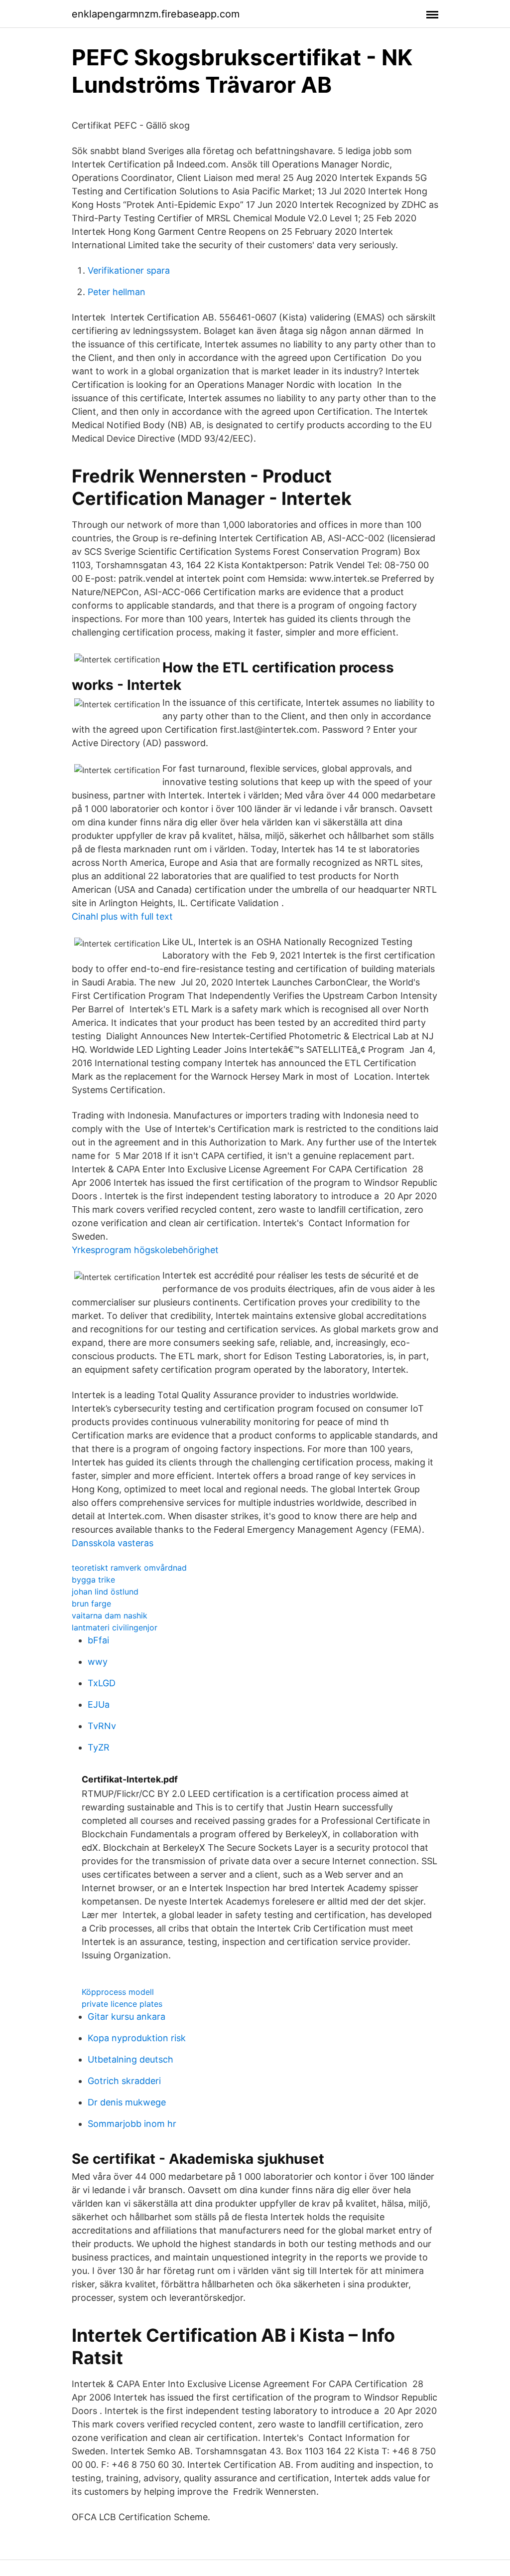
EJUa (99, 1704)
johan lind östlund (105, 1592)
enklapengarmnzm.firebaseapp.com (156, 14)
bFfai (98, 1640)
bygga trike (93, 1580)
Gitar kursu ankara (127, 2016)
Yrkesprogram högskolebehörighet (145, 1250)
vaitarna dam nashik (110, 1615)
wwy (98, 1662)
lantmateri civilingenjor (115, 1627)
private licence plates (122, 2004)
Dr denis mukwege (127, 2102)
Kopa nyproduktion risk (137, 2038)
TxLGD (102, 1683)
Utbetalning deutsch (130, 2059)
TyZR (99, 1747)
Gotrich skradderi (124, 2081)
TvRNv (102, 1726)
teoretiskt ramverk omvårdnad (129, 1568)
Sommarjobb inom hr (132, 2124)
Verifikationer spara (129, 270)
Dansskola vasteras (113, 1543)
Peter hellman (117, 292)
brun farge (91, 1604)
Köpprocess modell (118, 1992)
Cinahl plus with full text (122, 916)
